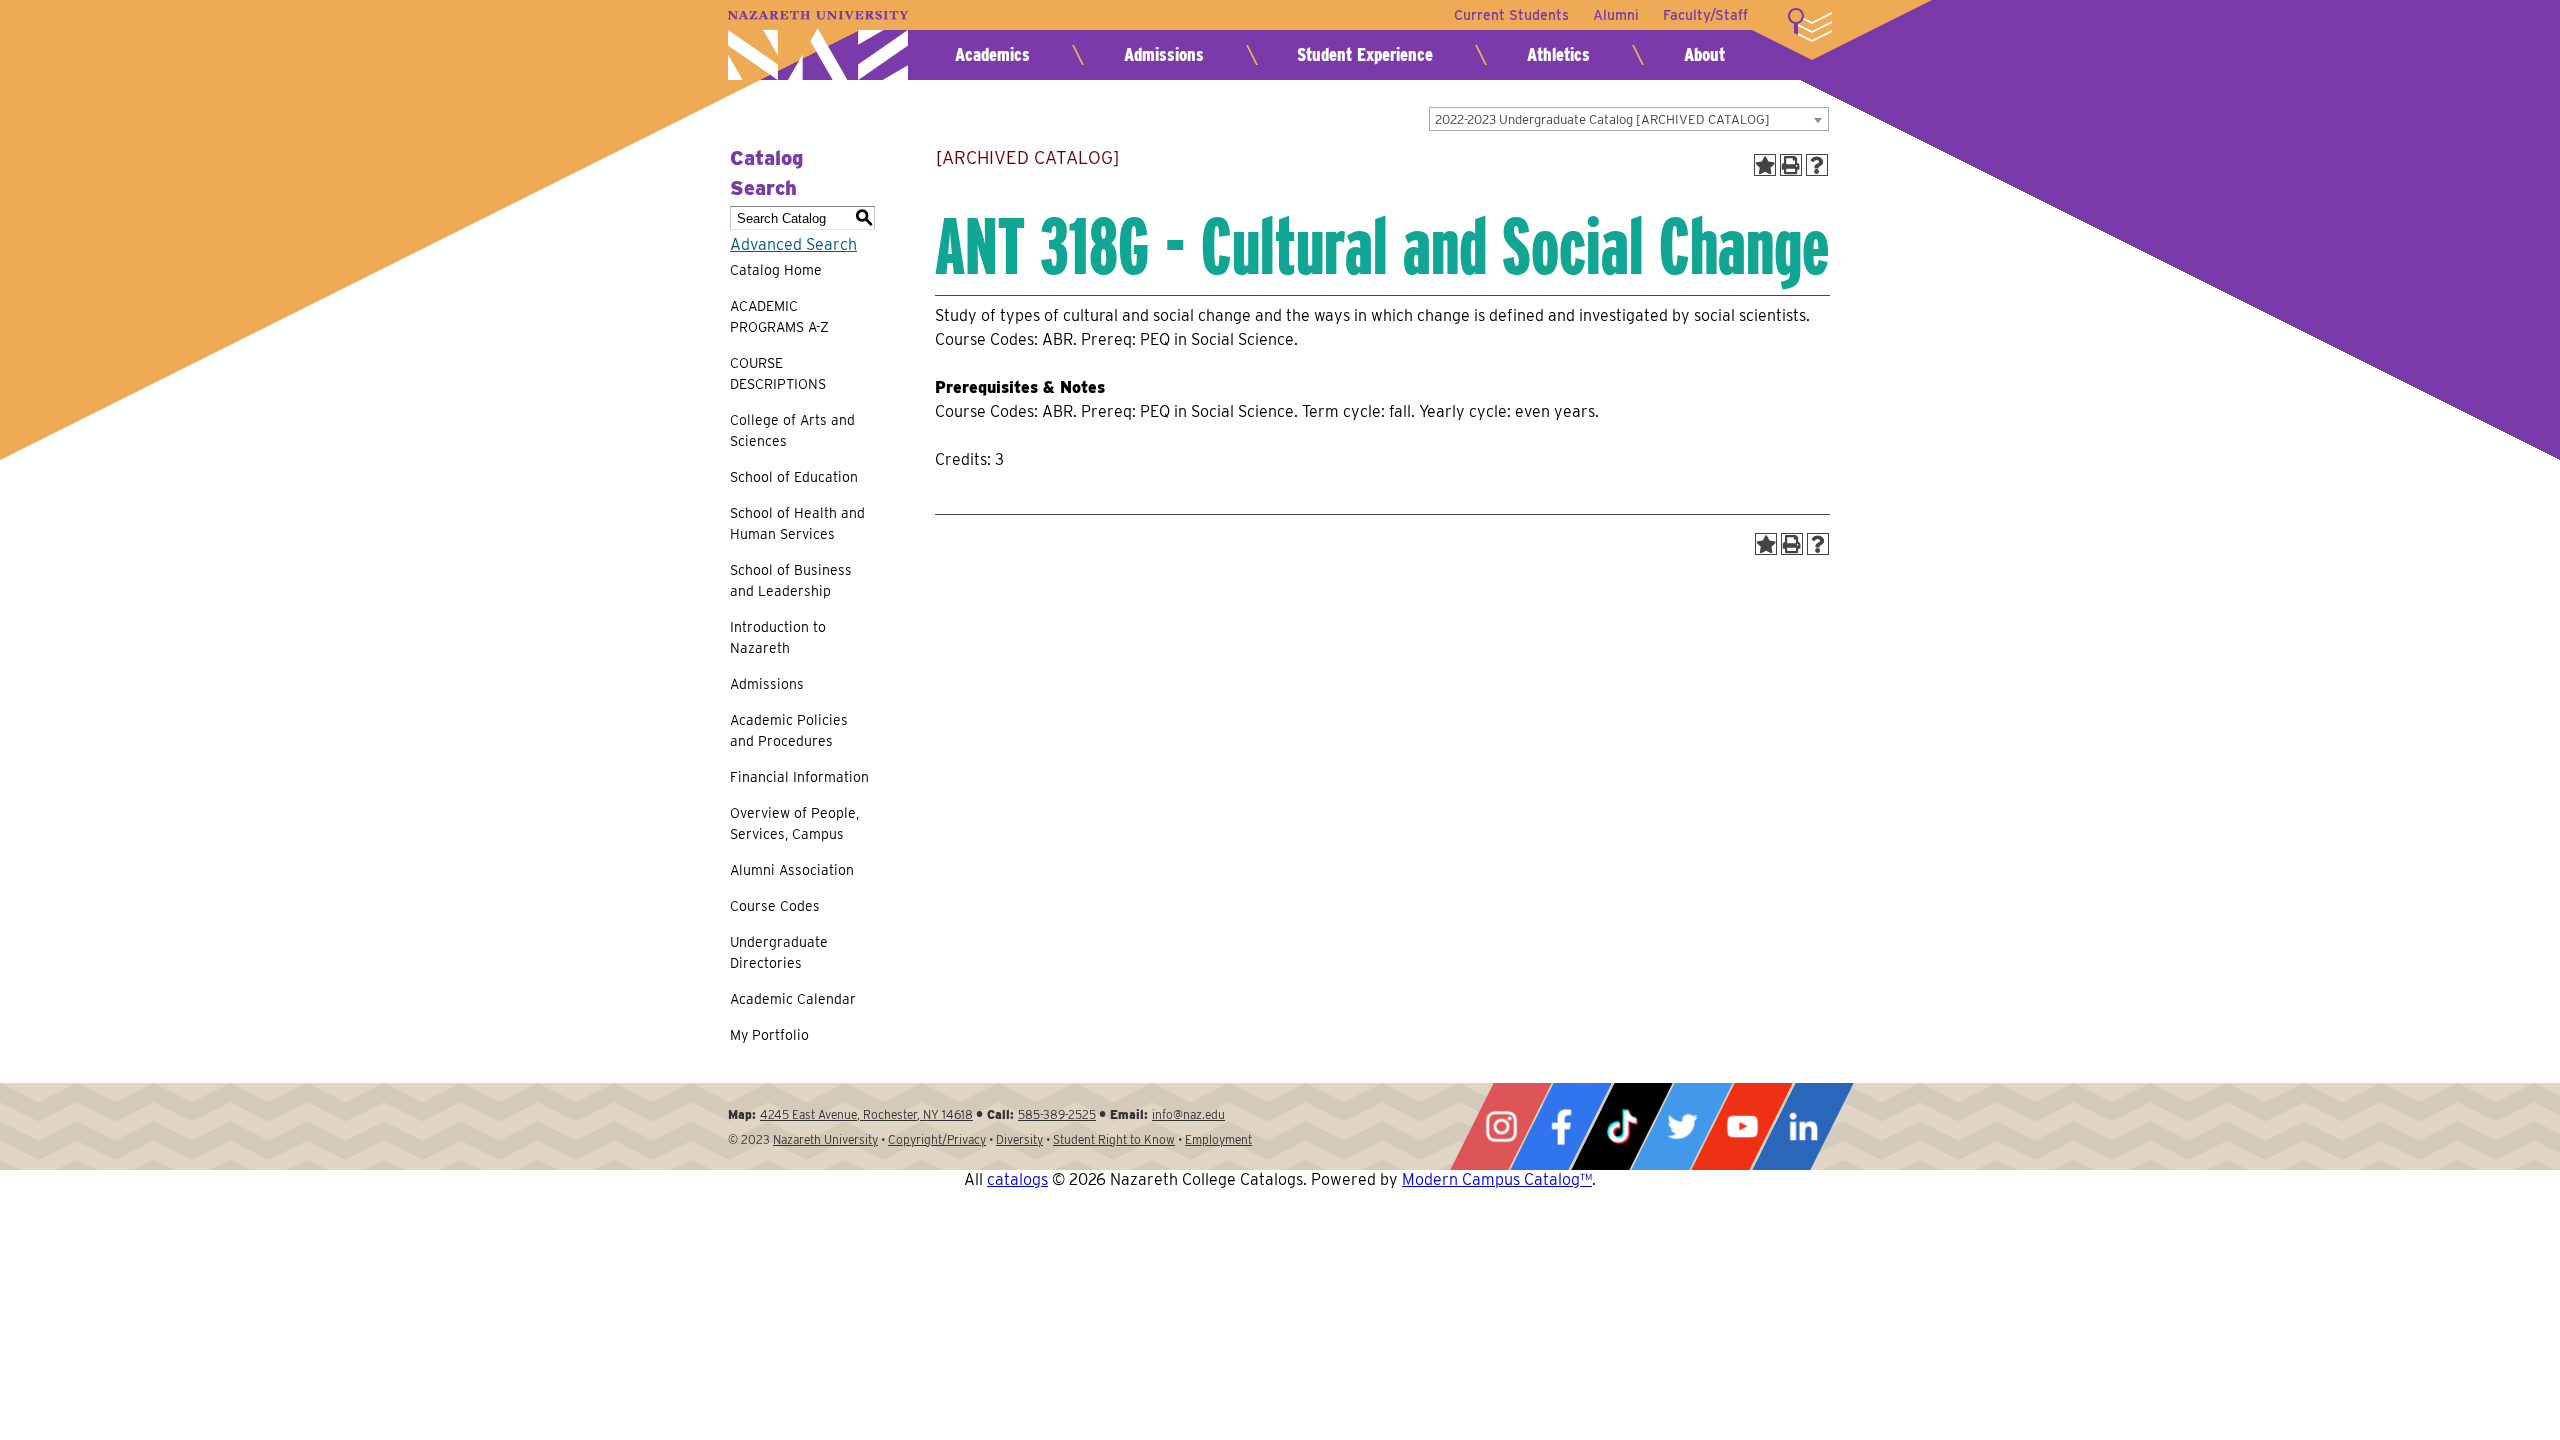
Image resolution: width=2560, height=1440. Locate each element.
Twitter (1682, 1126)
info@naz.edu (1188, 1114)
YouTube (1742, 1126)
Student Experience (1365, 54)
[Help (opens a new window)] (1817, 165)
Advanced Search (793, 244)
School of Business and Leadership (791, 580)
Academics (992, 54)
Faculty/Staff (1705, 15)
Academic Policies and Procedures (789, 730)
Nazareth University (818, 45)
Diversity (1019, 1139)
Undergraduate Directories (779, 952)
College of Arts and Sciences (792, 430)
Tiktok (1622, 1126)
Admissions (1164, 54)
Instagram (1501, 1126)
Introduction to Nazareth (778, 637)
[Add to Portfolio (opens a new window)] (1765, 165)
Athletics (1558, 54)
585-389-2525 (1057, 1114)
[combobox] (1629, 119)
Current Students (1511, 15)
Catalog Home (776, 270)
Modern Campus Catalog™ (1497, 1179)
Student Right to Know (1114, 1139)
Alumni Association (792, 870)
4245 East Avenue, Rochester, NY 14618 (866, 1114)
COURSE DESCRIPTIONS (778, 373)
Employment (1218, 1139)
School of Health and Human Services (797, 523)
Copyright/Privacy (937, 1139)
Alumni (1616, 15)
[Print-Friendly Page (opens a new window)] (1791, 165)
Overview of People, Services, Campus (794, 823)
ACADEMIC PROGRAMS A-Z (779, 316)
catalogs (1017, 1179)
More (1810, 25)
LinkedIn (1803, 1126)
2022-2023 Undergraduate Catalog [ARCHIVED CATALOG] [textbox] (1602, 119)
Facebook (1561, 1126)
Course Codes (775, 906)
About (1704, 54)
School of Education (794, 477)
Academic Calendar (793, 999)
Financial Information (799, 777)
